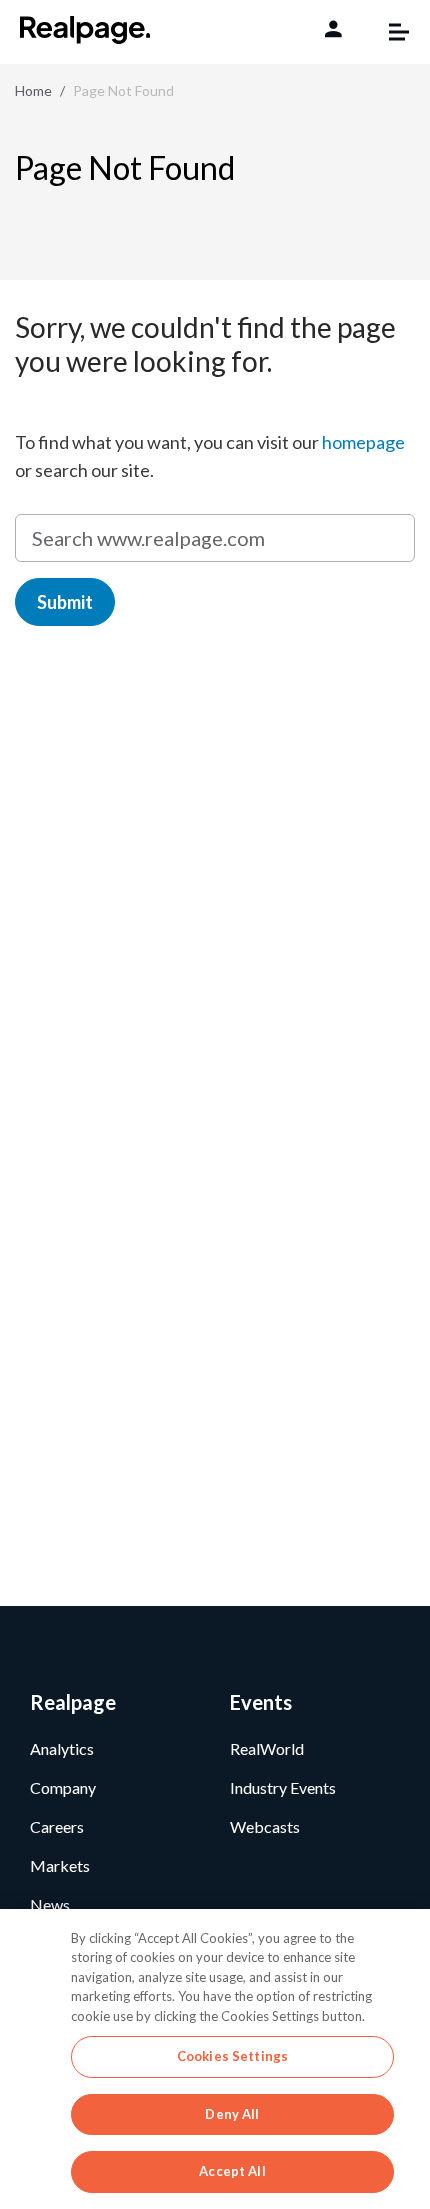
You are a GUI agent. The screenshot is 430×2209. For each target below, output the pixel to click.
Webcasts (265, 1826)
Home (33, 90)
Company (63, 1787)
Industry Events (283, 1787)
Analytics (62, 1748)
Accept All (232, 2171)
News (50, 1904)
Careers (57, 1826)
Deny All (232, 2114)
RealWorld (267, 1748)
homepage (363, 442)
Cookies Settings (232, 2056)
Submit (65, 602)
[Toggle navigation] (389, 32)
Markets (60, 1865)
